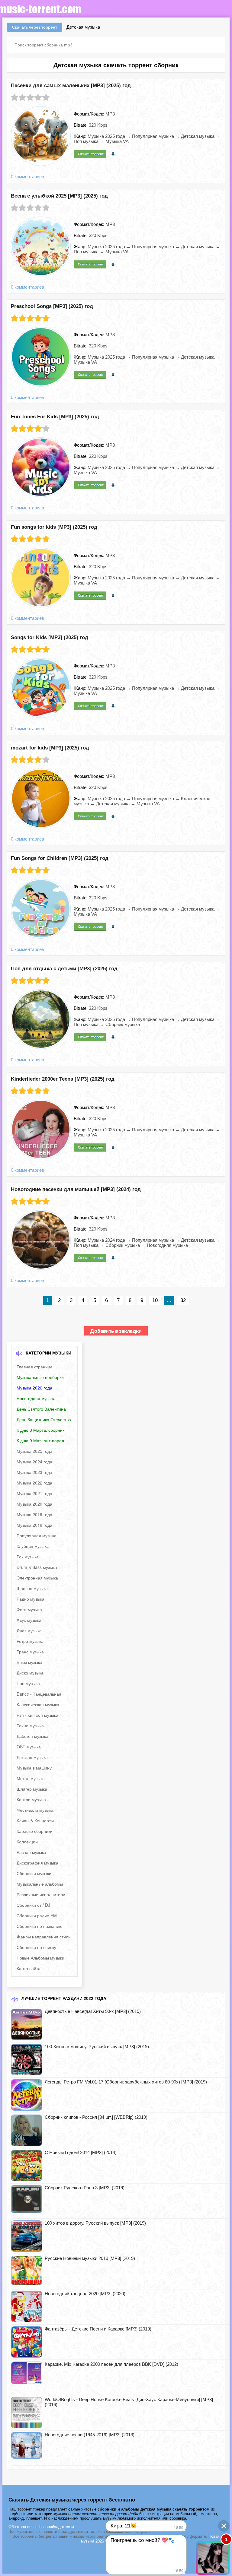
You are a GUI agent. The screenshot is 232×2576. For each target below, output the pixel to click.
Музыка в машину (34, 1768)
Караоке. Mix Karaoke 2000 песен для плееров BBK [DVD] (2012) (111, 2364)
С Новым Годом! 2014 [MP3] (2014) (81, 2152)
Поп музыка (28, 1683)
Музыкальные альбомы (40, 1884)
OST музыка (29, 1747)
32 (183, 1300)
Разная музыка (31, 1852)
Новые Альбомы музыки (40, 1958)
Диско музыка (30, 1673)
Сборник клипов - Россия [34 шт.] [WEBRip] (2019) (96, 2117)
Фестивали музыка (35, 1810)
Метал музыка (31, 1778)
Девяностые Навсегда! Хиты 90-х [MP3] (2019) (93, 2011)
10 (155, 1300)
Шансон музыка (32, 1588)
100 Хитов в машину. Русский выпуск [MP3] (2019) (97, 2047)
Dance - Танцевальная (39, 1694)
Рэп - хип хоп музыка (37, 1715)
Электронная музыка (37, 1578)
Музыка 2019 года (34, 1514)
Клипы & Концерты (35, 1820)
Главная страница (35, 1367)
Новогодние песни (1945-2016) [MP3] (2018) (90, 2435)
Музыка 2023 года (34, 1472)
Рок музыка (28, 1557)
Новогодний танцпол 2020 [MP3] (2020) (85, 2294)
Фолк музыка (29, 1609)
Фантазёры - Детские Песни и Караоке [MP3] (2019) (98, 2329)
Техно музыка (30, 1725)
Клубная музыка (33, 1546)
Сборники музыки (34, 1873)
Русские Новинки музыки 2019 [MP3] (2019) (90, 2258)
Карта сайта (29, 1968)
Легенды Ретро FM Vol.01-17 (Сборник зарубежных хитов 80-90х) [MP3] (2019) (126, 2082)
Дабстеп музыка (32, 1736)
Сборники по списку (36, 1947)
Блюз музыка (29, 1662)
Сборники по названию (40, 1926)
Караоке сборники (35, 1831)
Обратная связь (24, 2527)
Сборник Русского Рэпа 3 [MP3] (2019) (85, 2188)
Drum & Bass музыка (37, 1567)
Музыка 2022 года (34, 1483)
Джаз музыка (29, 1630)
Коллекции (27, 1842)
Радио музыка (31, 1599)
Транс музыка (30, 1652)
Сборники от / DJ (33, 1905)
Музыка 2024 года (34, 1462)
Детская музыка (32, 1757)
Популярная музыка (37, 1535)
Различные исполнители (41, 1894)
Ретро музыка (30, 1641)
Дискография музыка (37, 1863)
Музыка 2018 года (34, 1525)
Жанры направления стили (44, 1937)
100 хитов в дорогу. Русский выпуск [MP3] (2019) (95, 2223)
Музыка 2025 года (34, 1451)
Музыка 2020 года (34, 1504)
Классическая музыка (38, 1704)
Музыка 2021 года (34, 1493)
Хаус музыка (29, 1620)
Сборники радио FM (37, 1915)
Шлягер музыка (32, 1789)
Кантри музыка (31, 1799)
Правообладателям (56, 2527)
